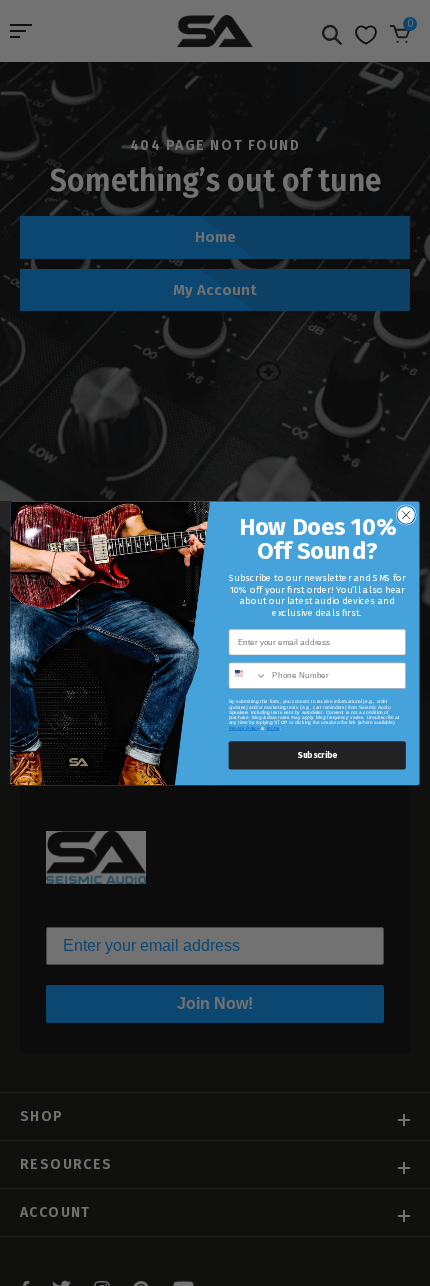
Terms (273, 727)
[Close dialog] (406, 514)
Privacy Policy (244, 727)
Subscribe (317, 755)
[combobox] (248, 675)
